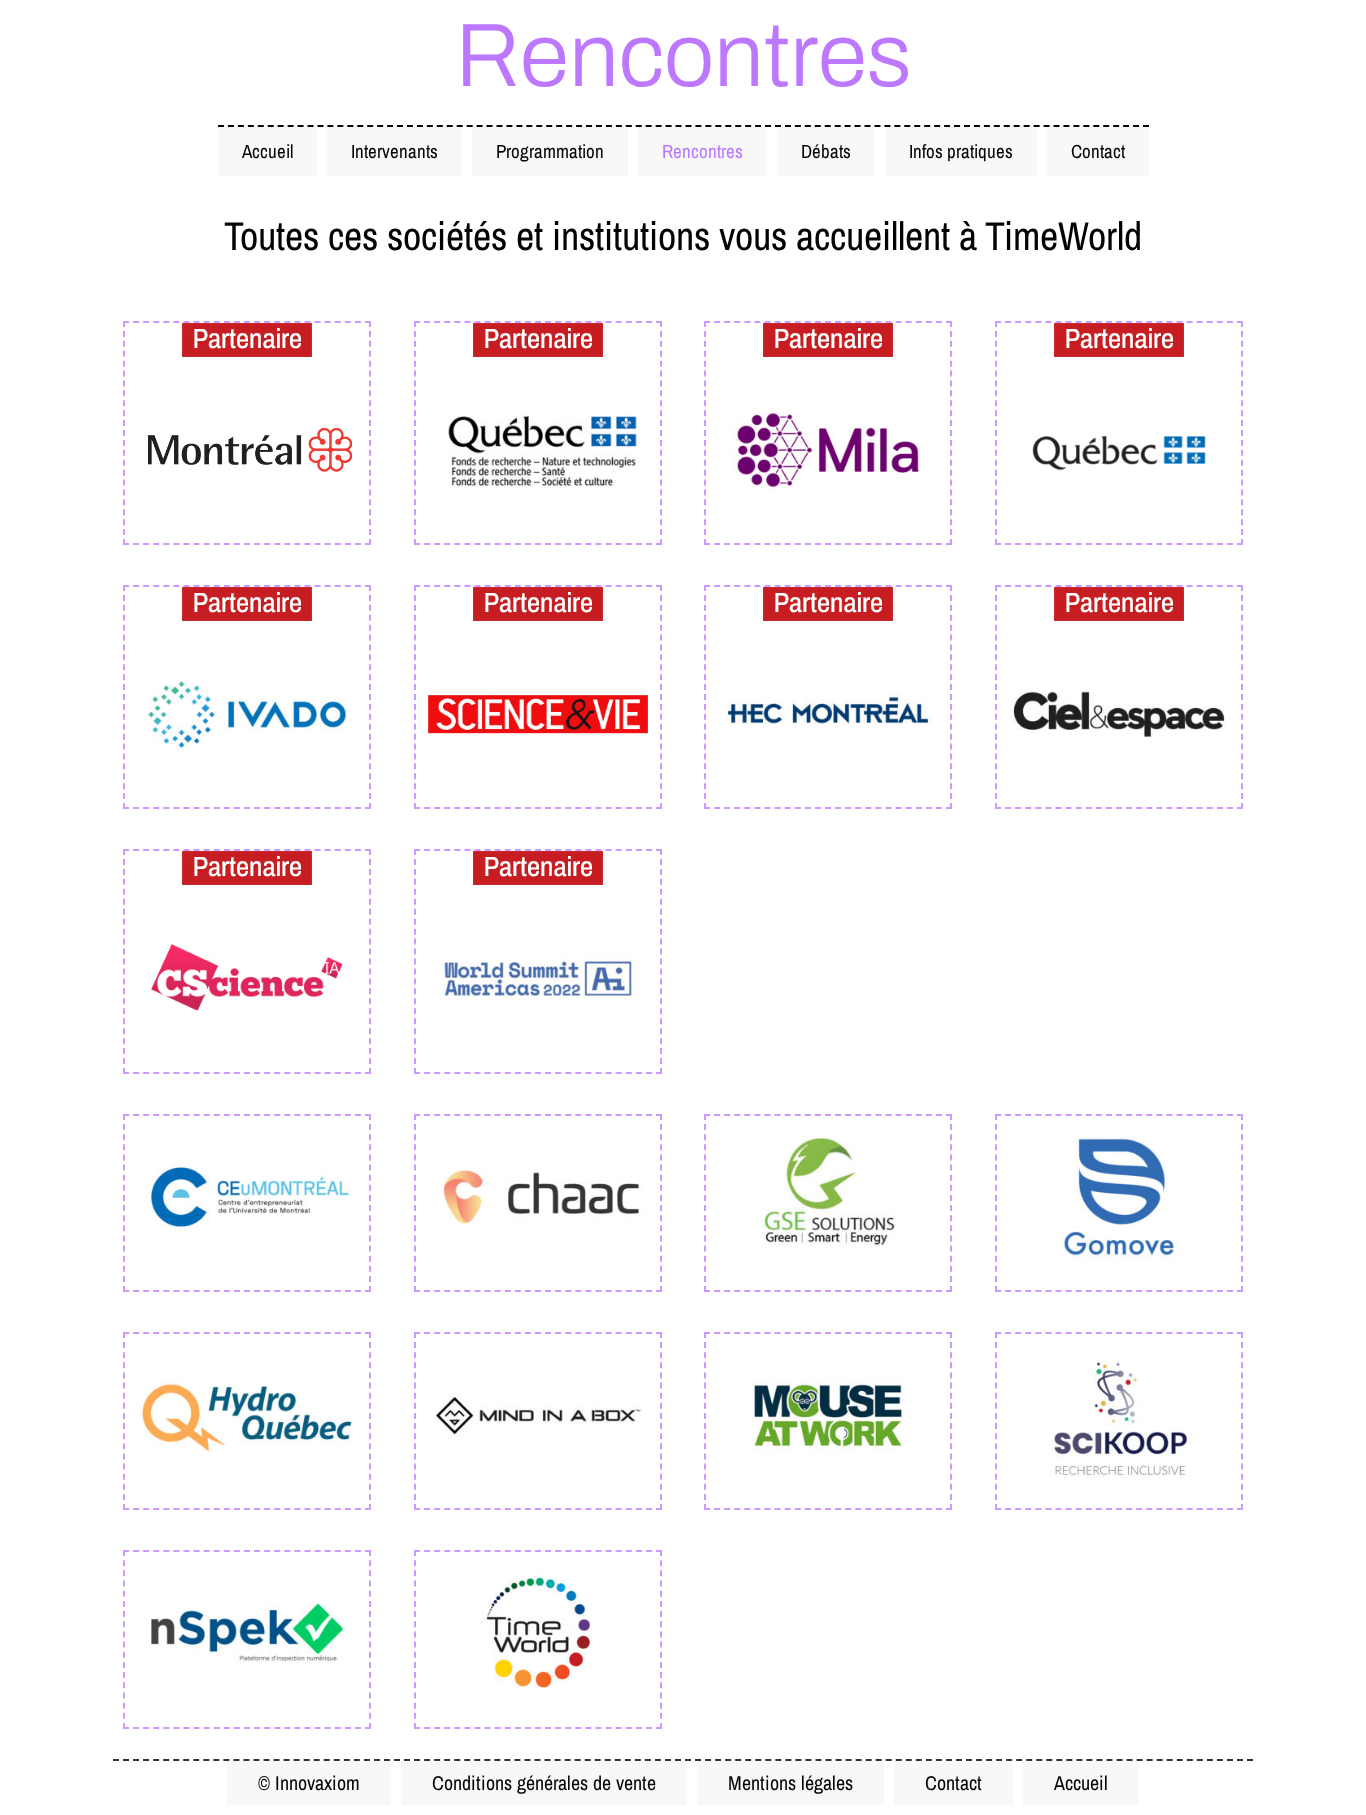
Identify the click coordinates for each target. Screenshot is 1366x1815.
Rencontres (702, 151)
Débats (826, 151)
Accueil (267, 151)
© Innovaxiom (309, 1782)
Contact (1098, 151)
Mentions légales (790, 1782)
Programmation (550, 151)
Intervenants (394, 151)
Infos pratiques (961, 151)
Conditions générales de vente (544, 1782)
